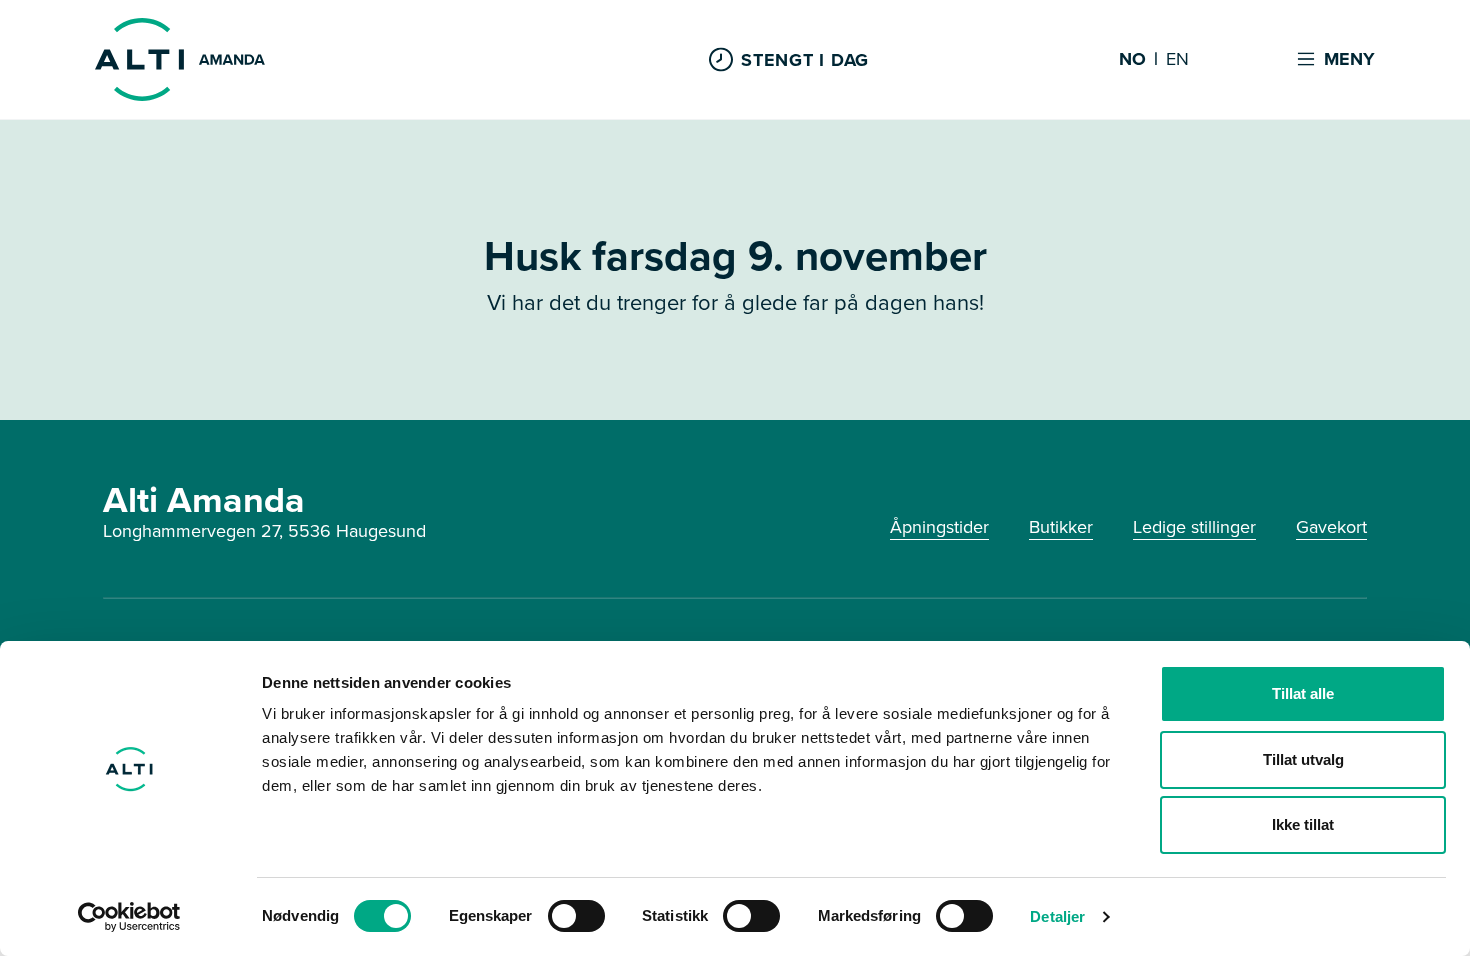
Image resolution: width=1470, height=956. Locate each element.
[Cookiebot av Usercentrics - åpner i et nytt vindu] (129, 917)
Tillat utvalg (1303, 759)
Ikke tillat (1303, 824)
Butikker (1061, 527)
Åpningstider (939, 527)
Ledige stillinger (1194, 527)
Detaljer (1057, 916)
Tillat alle (1303, 693)
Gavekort (1331, 527)
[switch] (576, 916)
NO (1132, 60)
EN (1177, 60)
